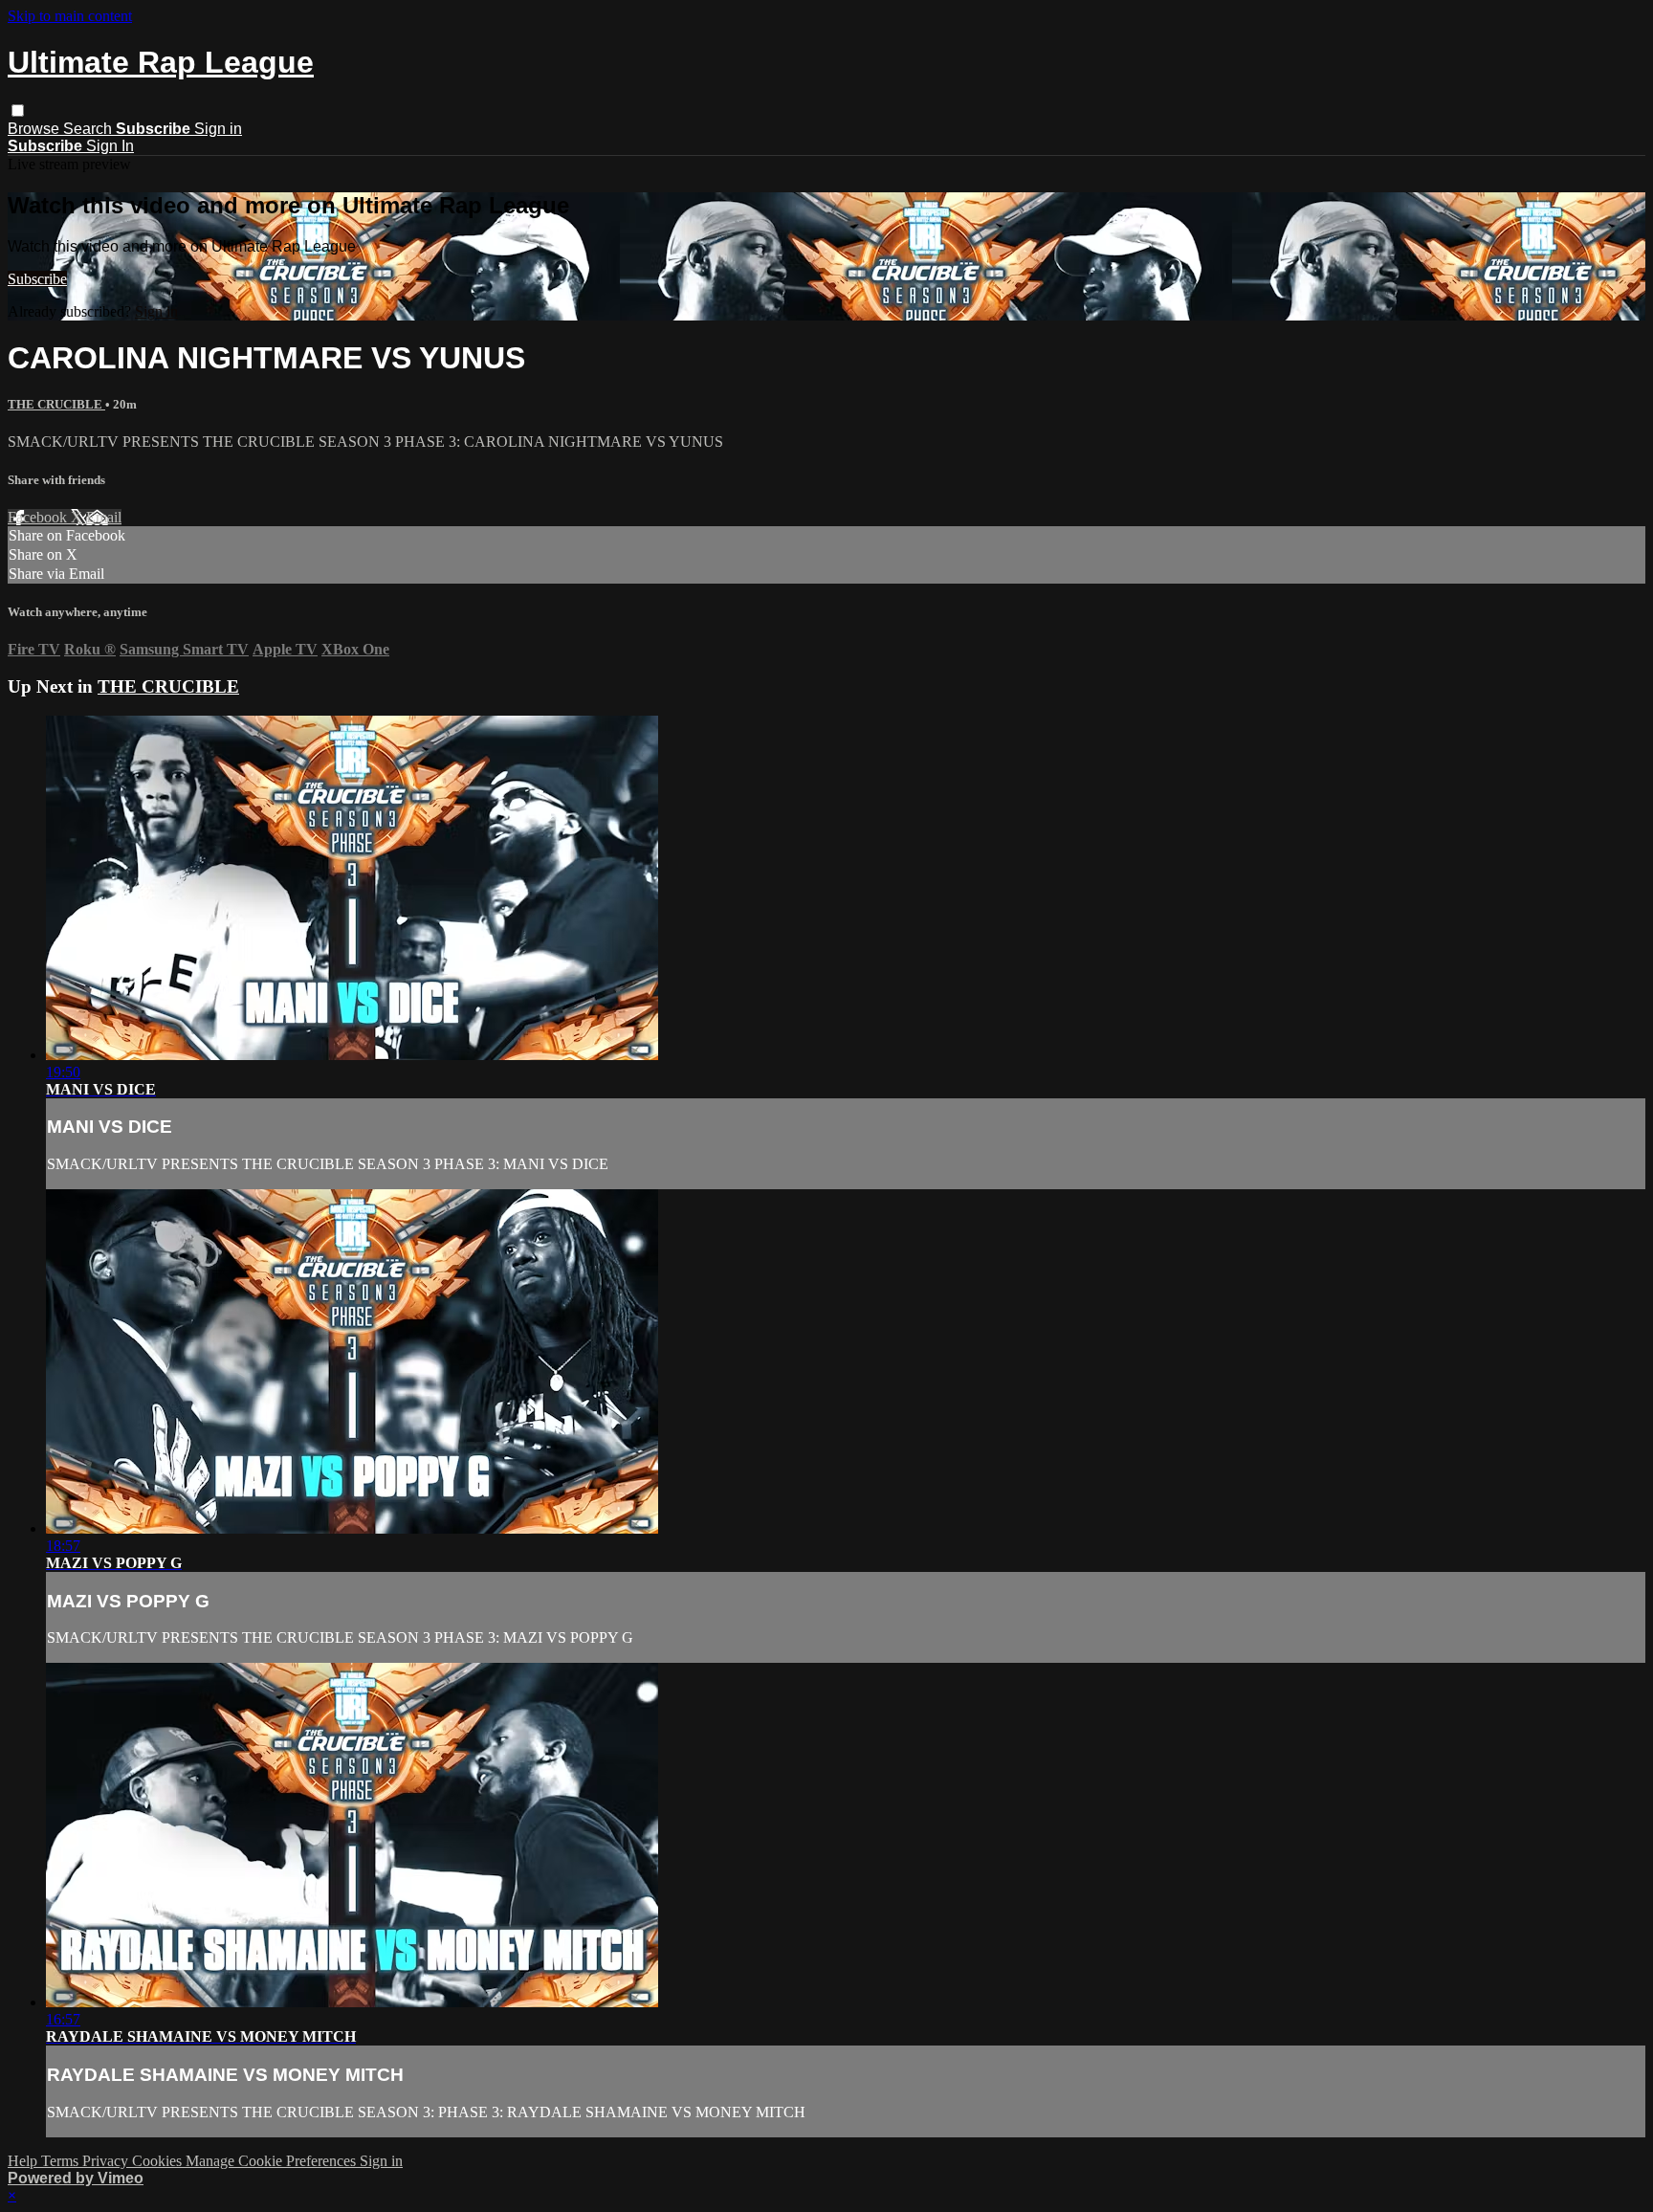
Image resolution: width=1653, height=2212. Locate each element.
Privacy (107, 2161)
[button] (18, 111)
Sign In (110, 146)
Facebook (39, 517)
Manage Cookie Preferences (273, 2161)
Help (24, 2161)
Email (104, 517)
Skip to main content (70, 16)
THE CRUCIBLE (56, 404)
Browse (35, 129)
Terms (62, 2161)
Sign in (218, 129)
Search (89, 129)
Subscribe (37, 279)
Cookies (159, 2161)
